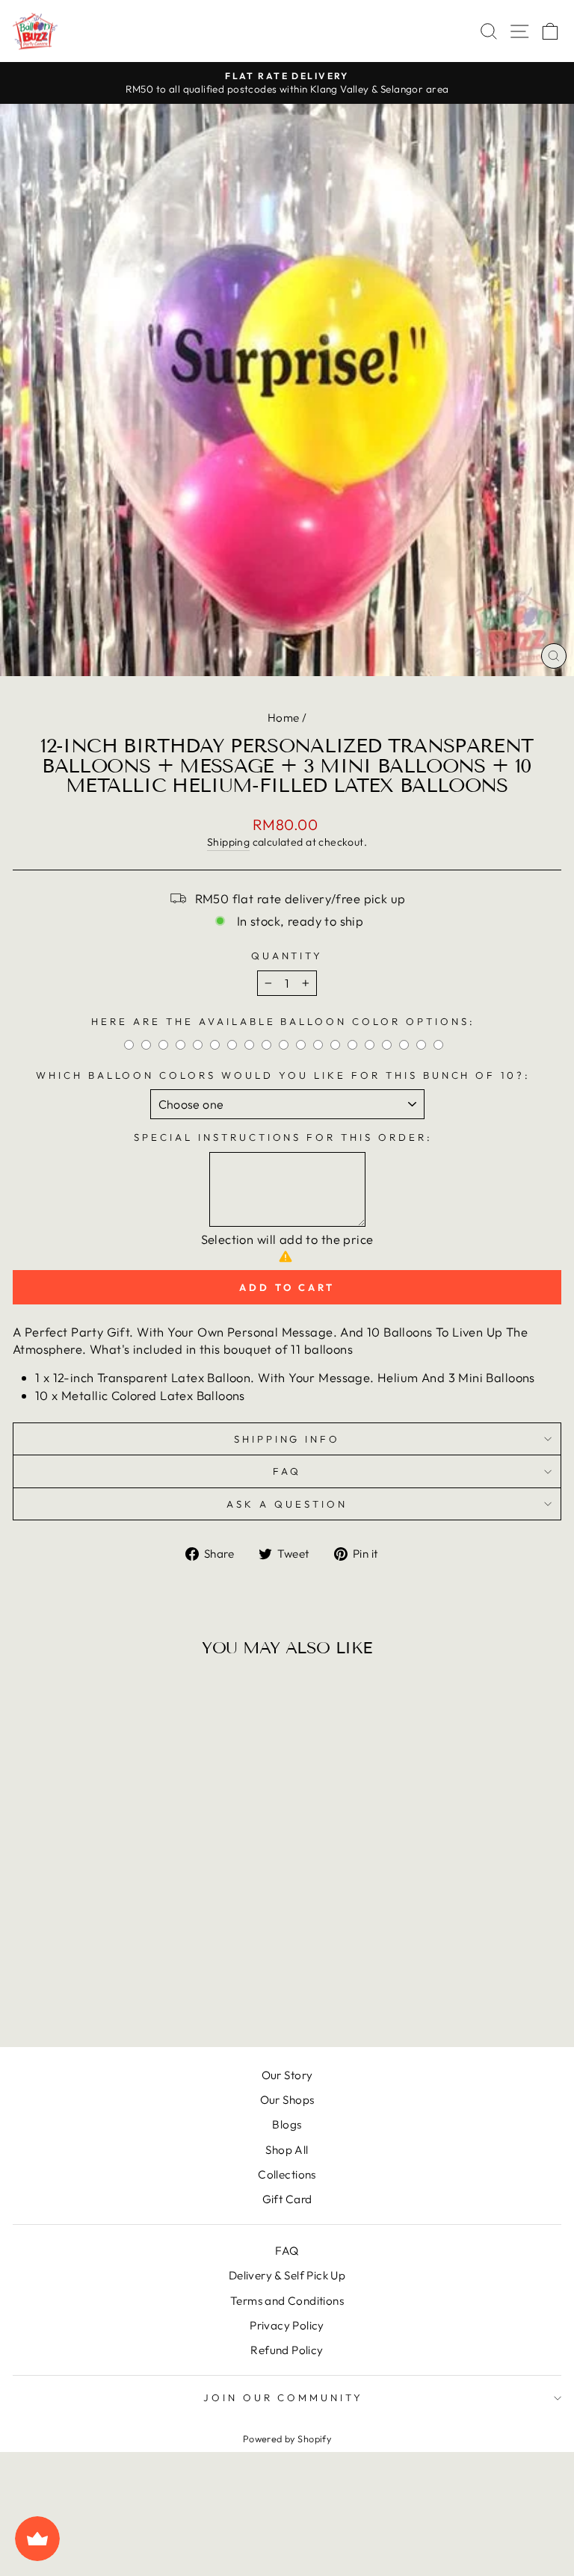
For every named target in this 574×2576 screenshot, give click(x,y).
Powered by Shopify (287, 2439)
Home (284, 718)
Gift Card (287, 2199)
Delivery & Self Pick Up (287, 2275)
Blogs (287, 2124)
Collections (287, 2174)
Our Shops (287, 2100)
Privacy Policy (287, 2325)
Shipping (228, 842)
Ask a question (287, 1504)
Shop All (287, 2150)
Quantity (287, 956)
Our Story (287, 2075)
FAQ (287, 1471)
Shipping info (287, 1439)
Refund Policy (287, 2350)
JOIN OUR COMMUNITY (284, 2397)
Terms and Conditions (287, 2301)
